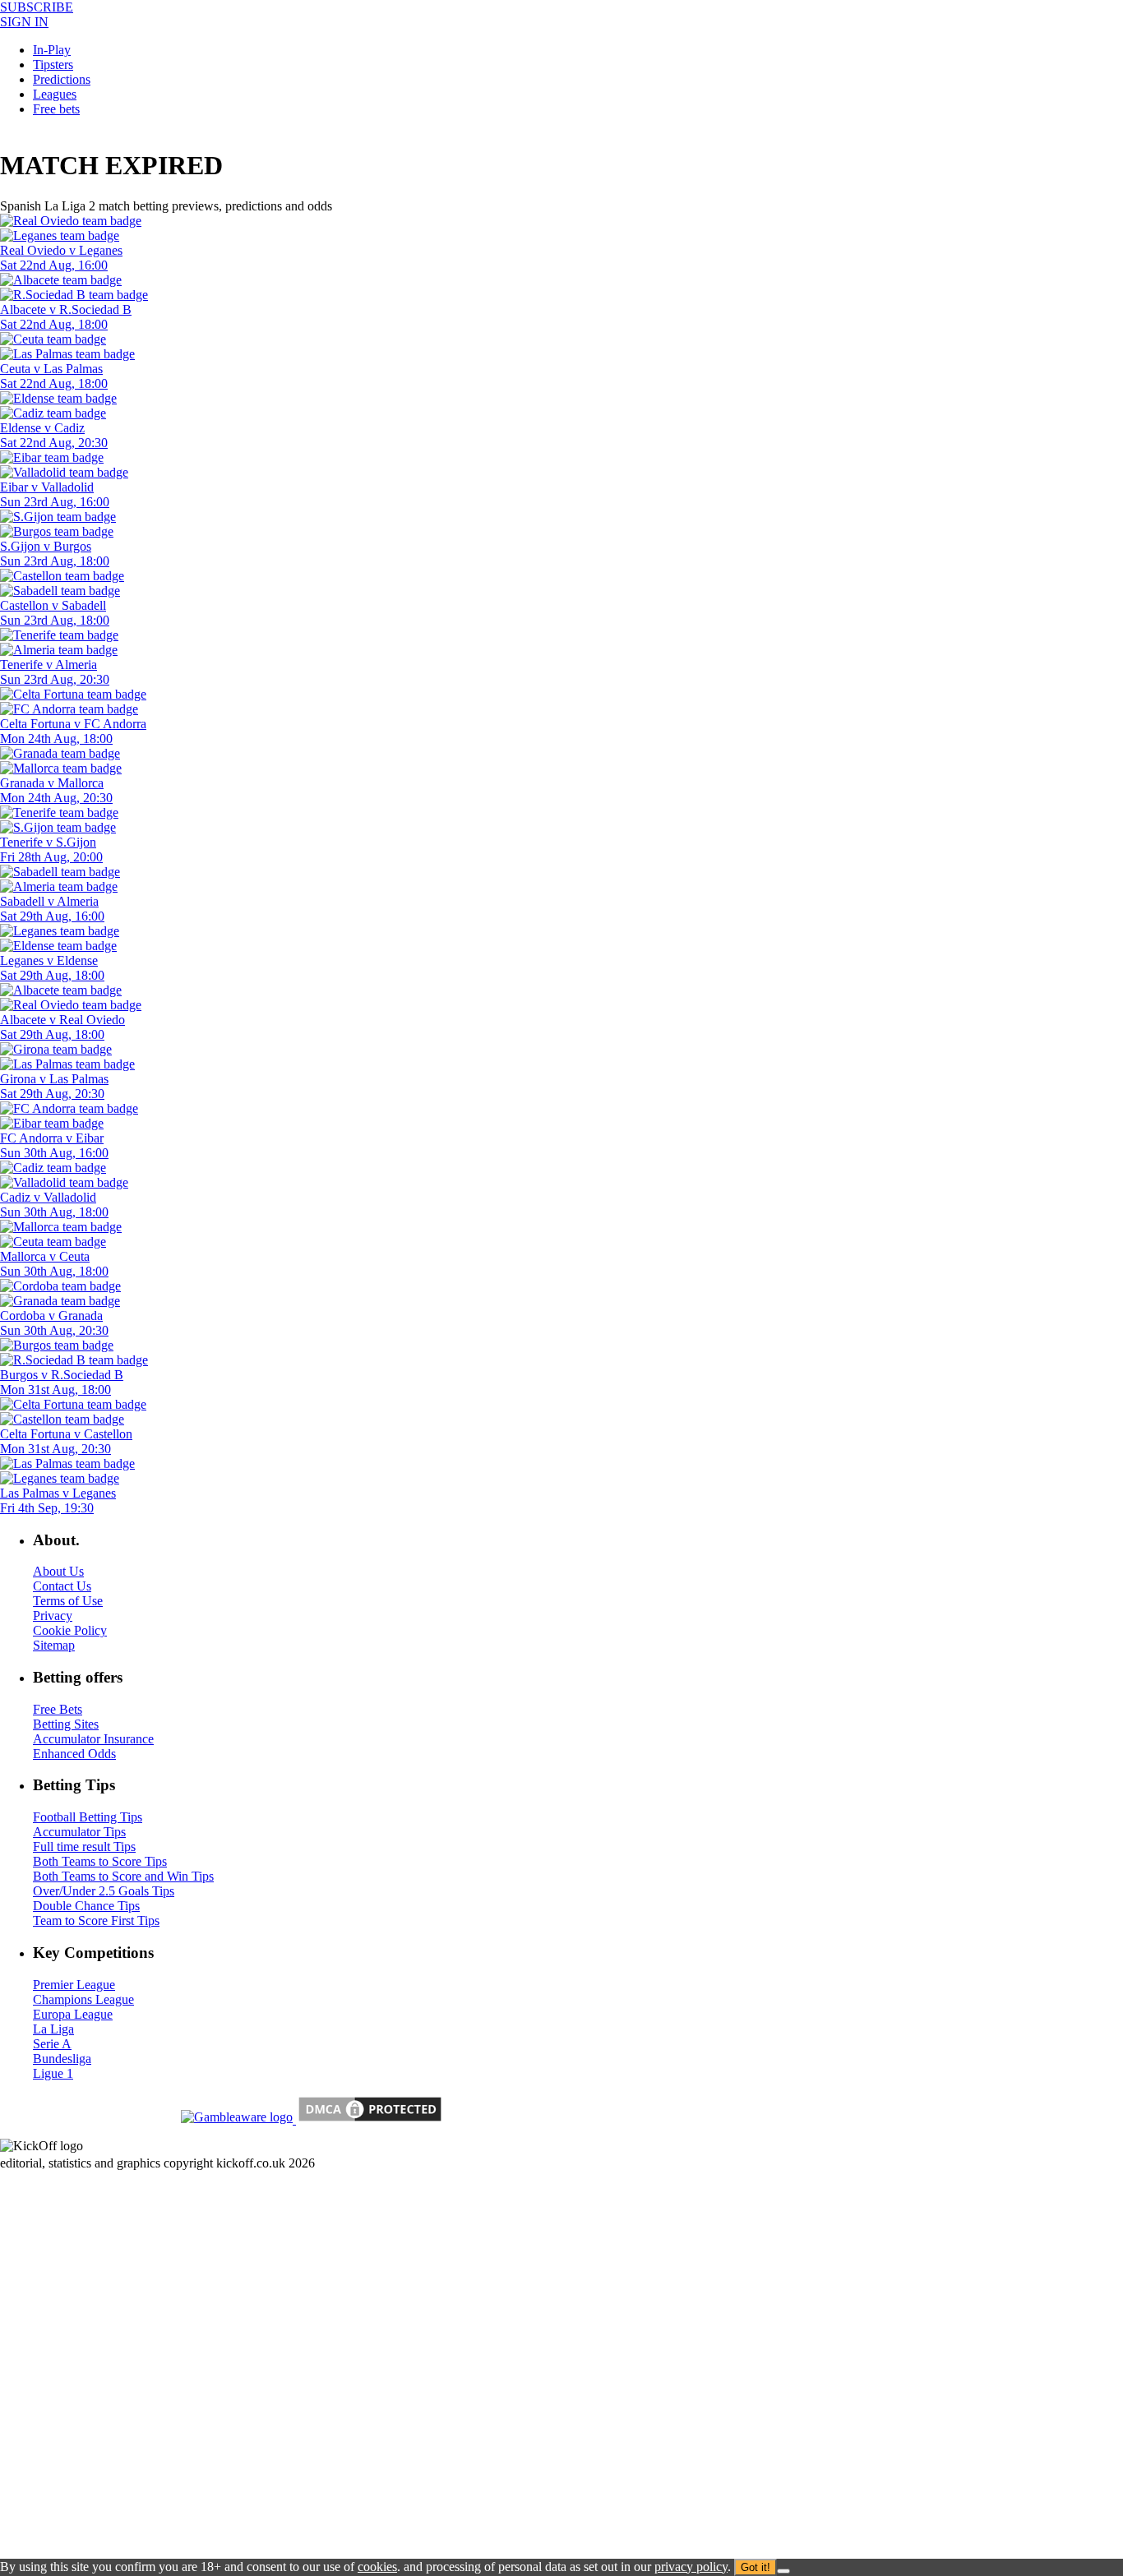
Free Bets (58, 1709)
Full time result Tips (84, 1847)
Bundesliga (62, 2059)
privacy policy (691, 2567)
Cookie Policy (70, 1630)
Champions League (83, 1999)
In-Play (52, 50)
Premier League (74, 1985)
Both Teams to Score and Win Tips (123, 1876)
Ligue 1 (53, 2073)
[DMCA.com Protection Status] (368, 2119)
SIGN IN (24, 22)
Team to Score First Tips (96, 1920)
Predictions (62, 79)
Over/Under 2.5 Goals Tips (104, 1891)
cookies (377, 2567)
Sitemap (54, 1645)
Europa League (73, 2014)
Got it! (756, 2567)
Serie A (52, 2044)
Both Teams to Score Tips (100, 1861)
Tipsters (53, 65)
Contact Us (62, 1586)
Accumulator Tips (79, 1832)
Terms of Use (68, 1601)
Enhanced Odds (74, 1754)
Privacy (53, 1616)
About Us (58, 1571)
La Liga (53, 2029)
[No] (783, 2571)
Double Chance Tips (86, 1906)
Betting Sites (66, 1724)
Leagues (55, 94)
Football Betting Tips (88, 1817)
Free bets (56, 109)
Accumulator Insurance (93, 1739)
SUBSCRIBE (37, 7)
